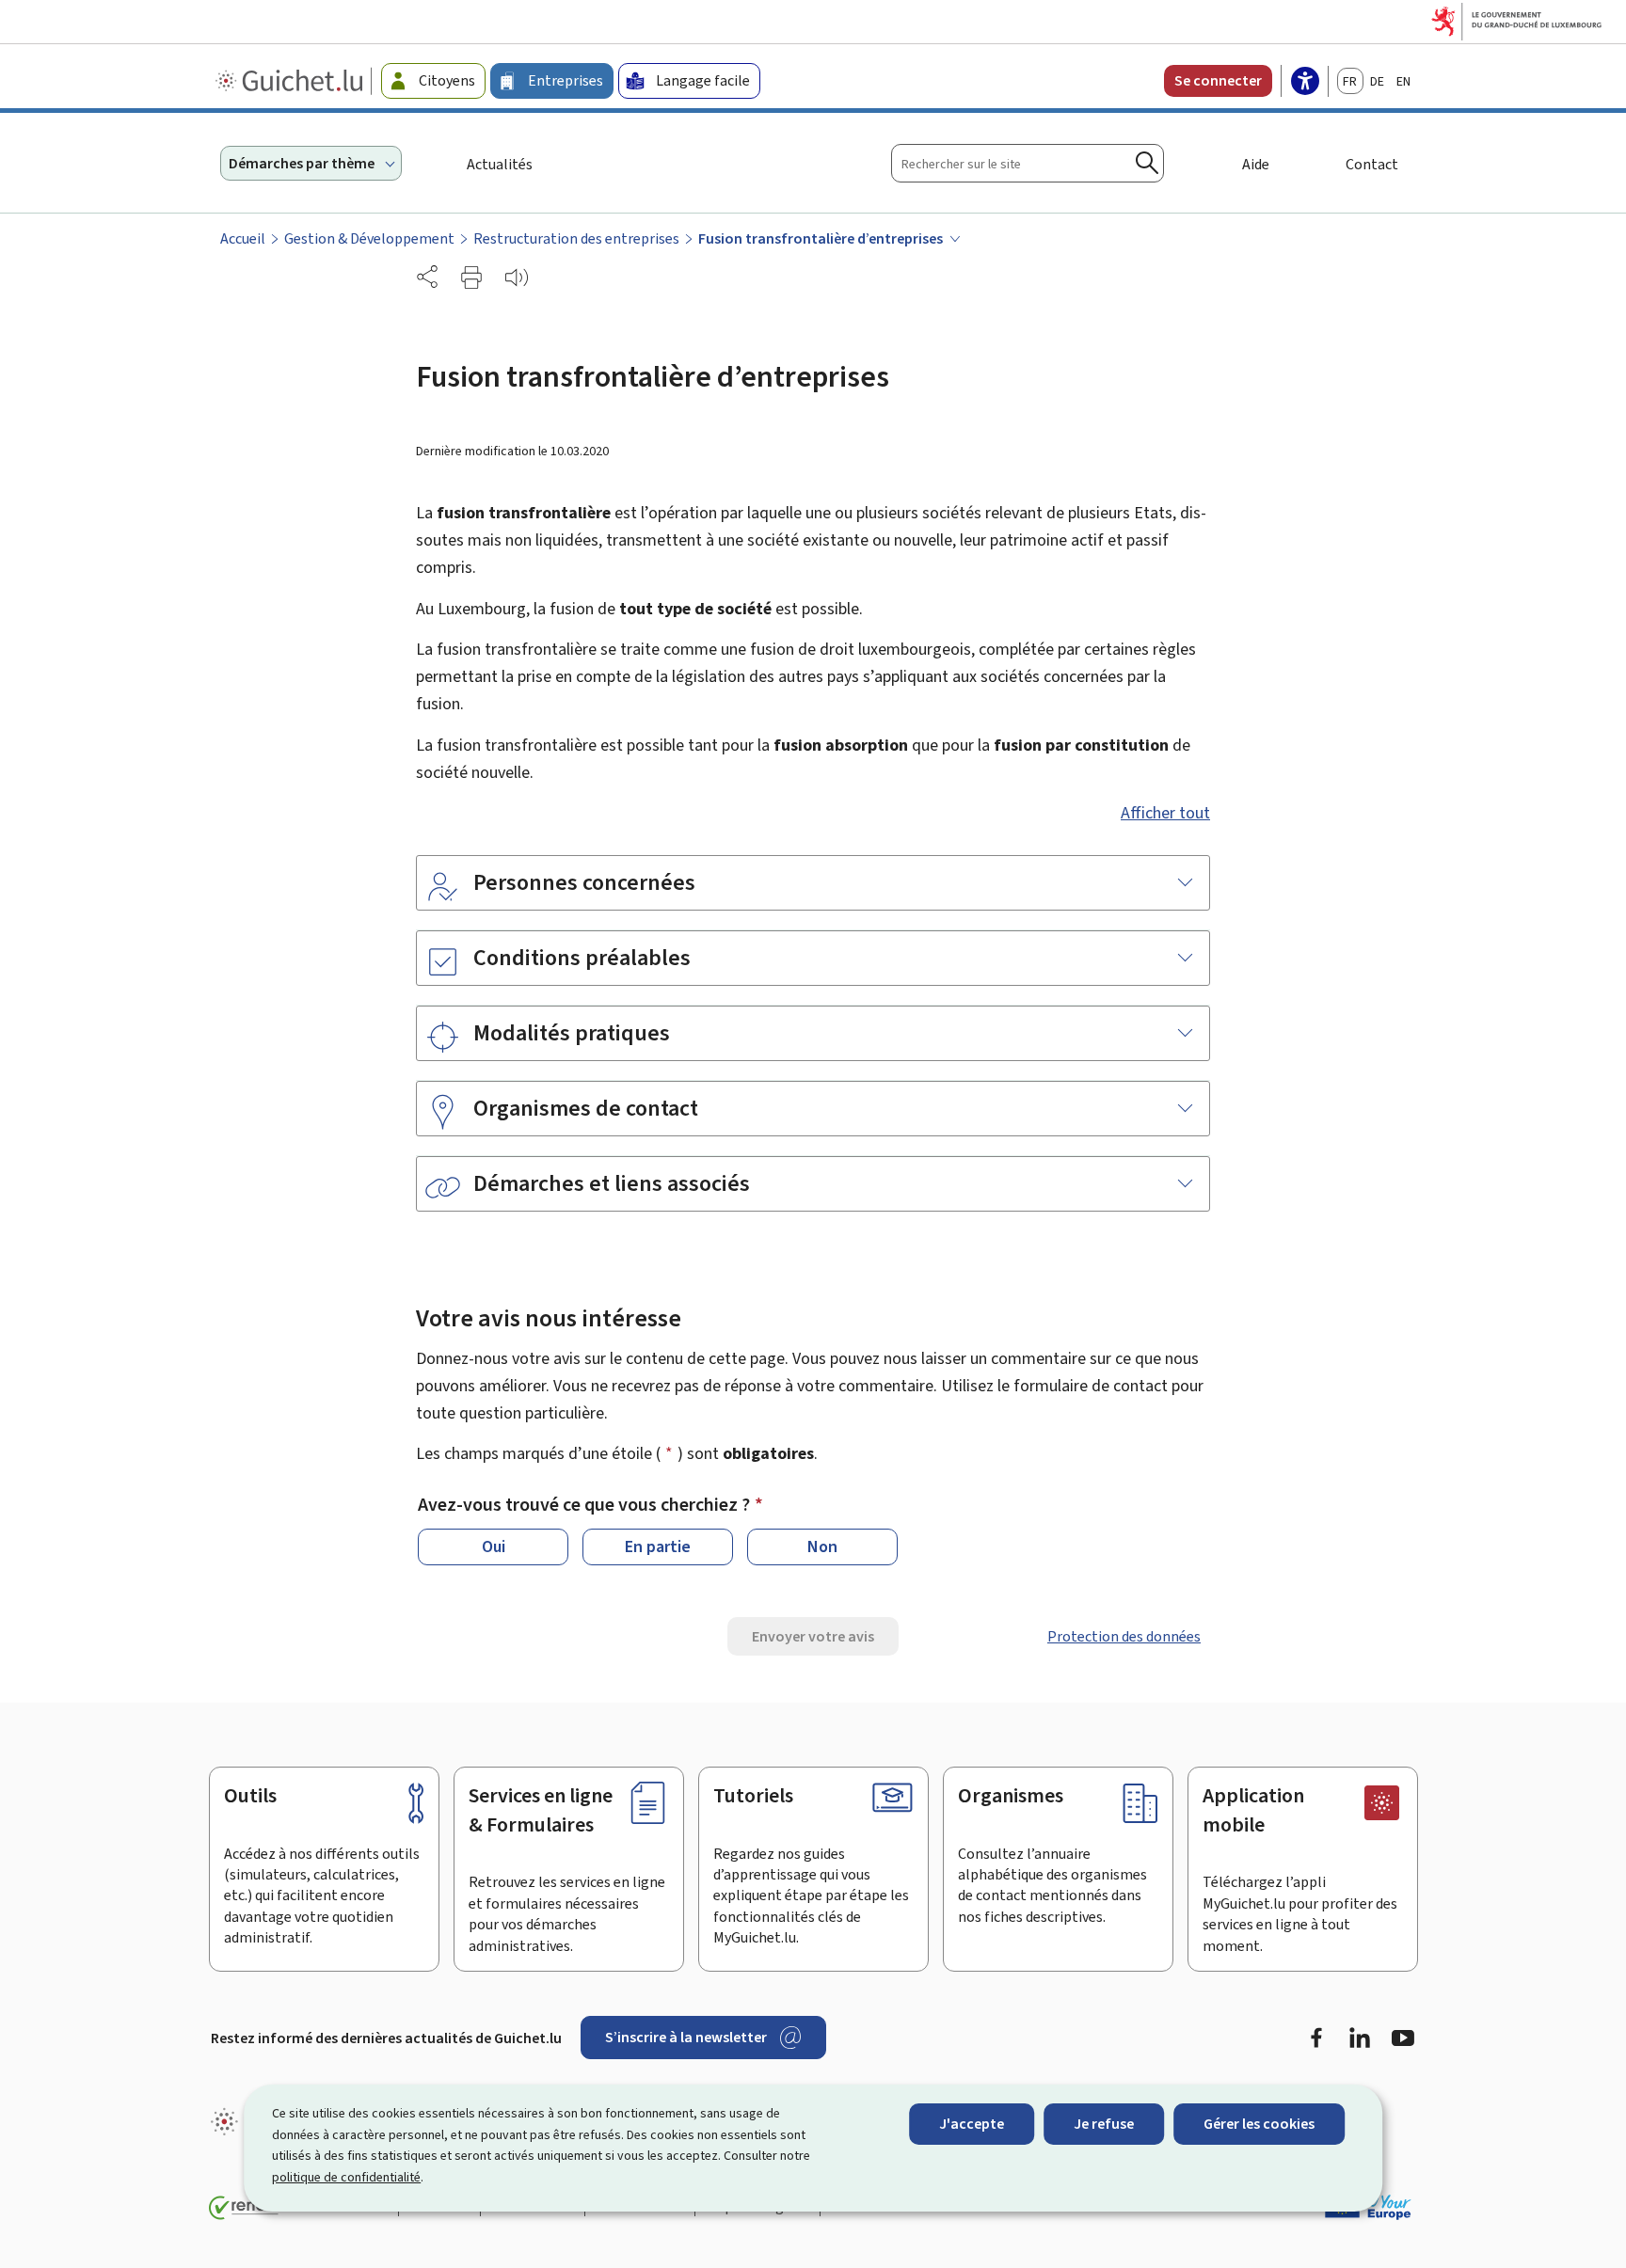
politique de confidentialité (346, 2177)
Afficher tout (1165, 813)
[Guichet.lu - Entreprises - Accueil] (291, 81)
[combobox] (1028, 163)
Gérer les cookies (1259, 2124)
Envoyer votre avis (813, 1636)
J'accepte (972, 2124)
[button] (471, 278)
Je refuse (1104, 2124)
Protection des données (1124, 1636)
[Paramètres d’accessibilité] (1305, 83)
